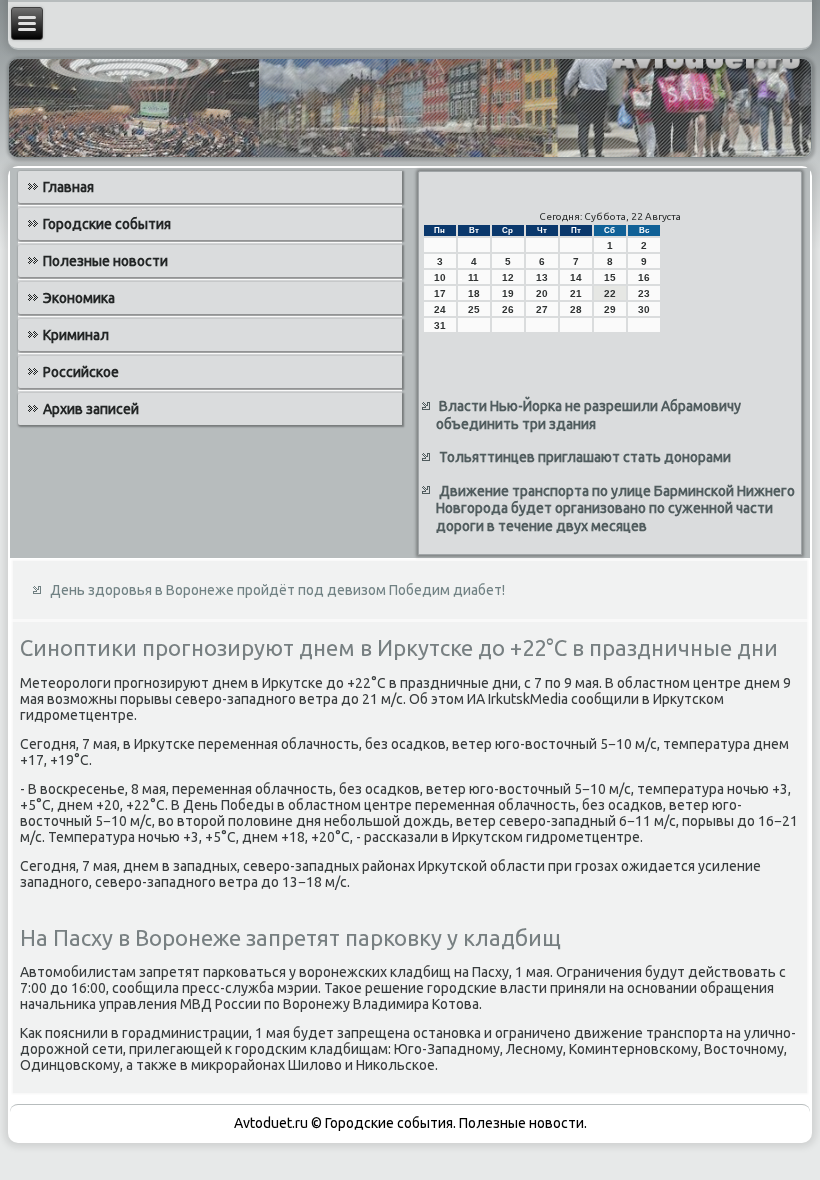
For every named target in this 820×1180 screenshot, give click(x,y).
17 (440, 293)
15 (610, 277)
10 (440, 277)
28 (576, 309)
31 (440, 325)
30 (644, 309)
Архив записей (91, 409)
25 (474, 309)
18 (474, 293)
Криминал (76, 335)
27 (542, 309)
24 (440, 309)
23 (644, 293)
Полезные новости (105, 261)
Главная (68, 187)
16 (644, 277)
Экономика (79, 298)
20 (542, 293)
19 (508, 293)
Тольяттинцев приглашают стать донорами (585, 457)
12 (508, 277)
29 (610, 309)
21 (576, 293)
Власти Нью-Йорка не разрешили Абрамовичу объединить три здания (588, 415)
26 (508, 309)
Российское (81, 372)
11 (473, 277)
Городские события (107, 224)
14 (576, 277)
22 (610, 293)
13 (542, 277)
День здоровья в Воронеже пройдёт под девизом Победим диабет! (277, 590)
